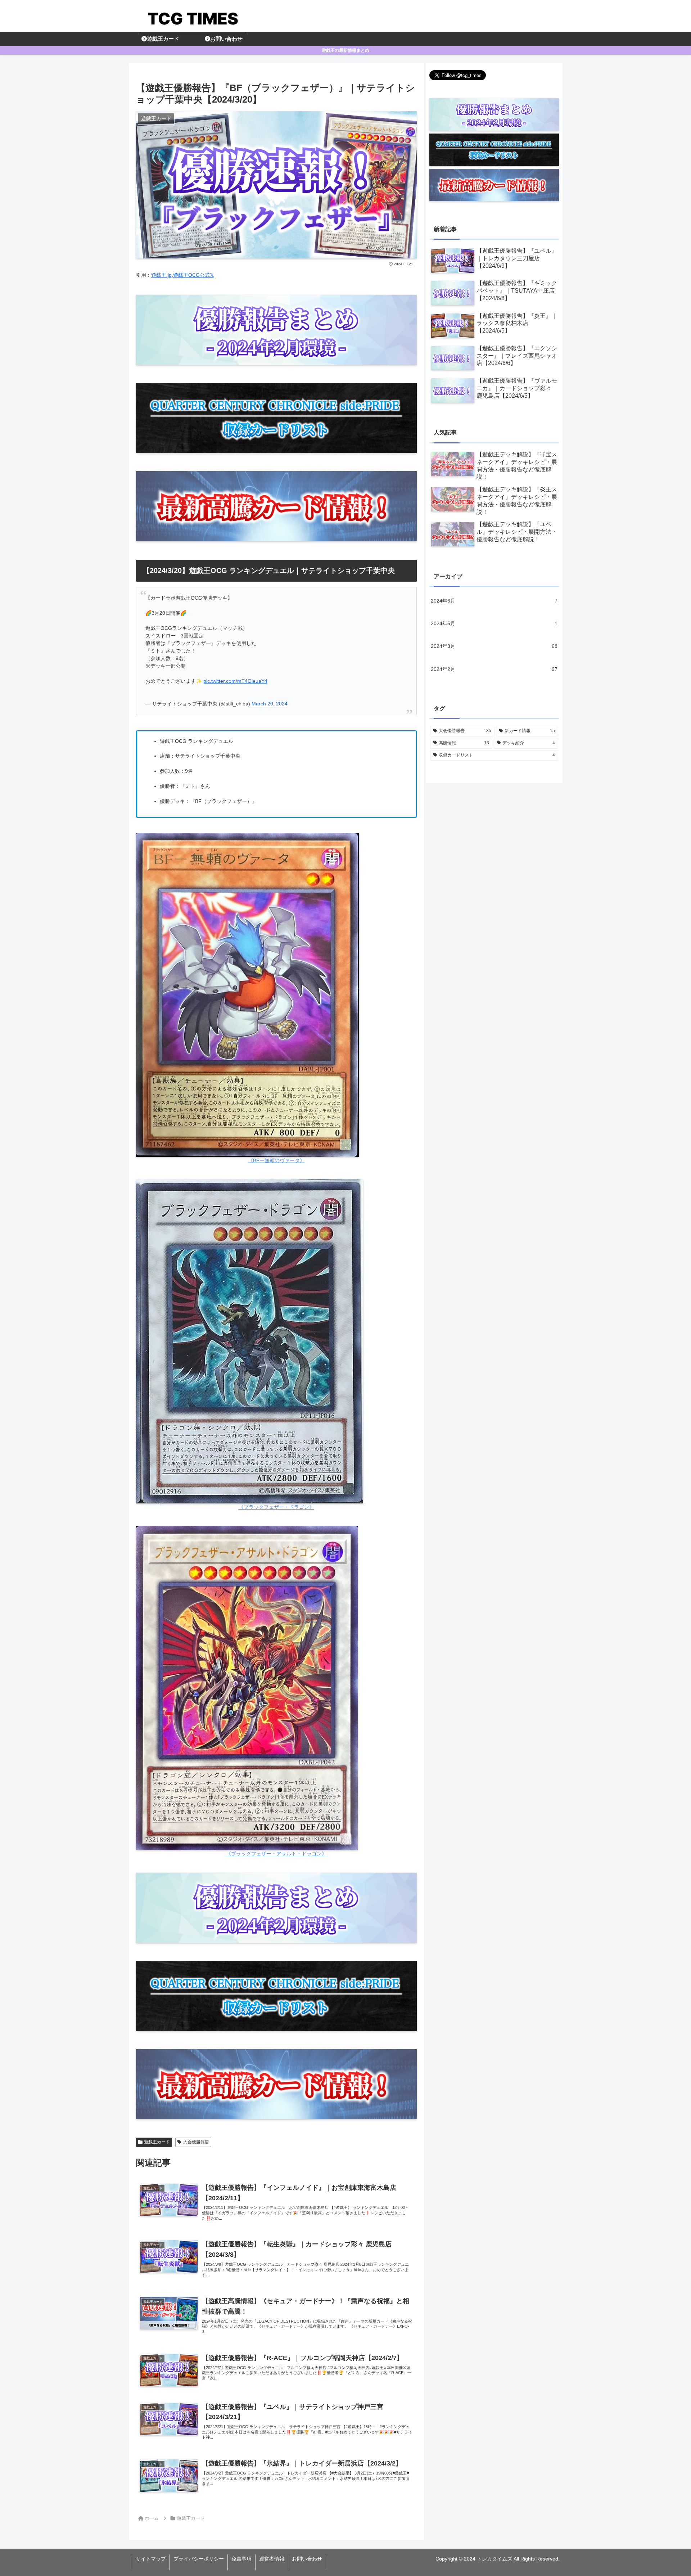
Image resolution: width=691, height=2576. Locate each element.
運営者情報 (272, 2559)
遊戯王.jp (161, 275)
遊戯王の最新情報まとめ (345, 50)
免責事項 (241, 2559)
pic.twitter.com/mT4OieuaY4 (235, 681)
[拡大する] (349, 842)
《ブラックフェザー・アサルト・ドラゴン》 (276, 1854)
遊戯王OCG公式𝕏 (193, 275)
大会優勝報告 (196, 2142)
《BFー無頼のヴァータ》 (276, 1160)
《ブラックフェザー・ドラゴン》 (276, 1507)
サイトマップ (151, 2559)
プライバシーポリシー (199, 2559)
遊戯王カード (157, 2142)
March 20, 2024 (270, 704)
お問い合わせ (307, 2559)
